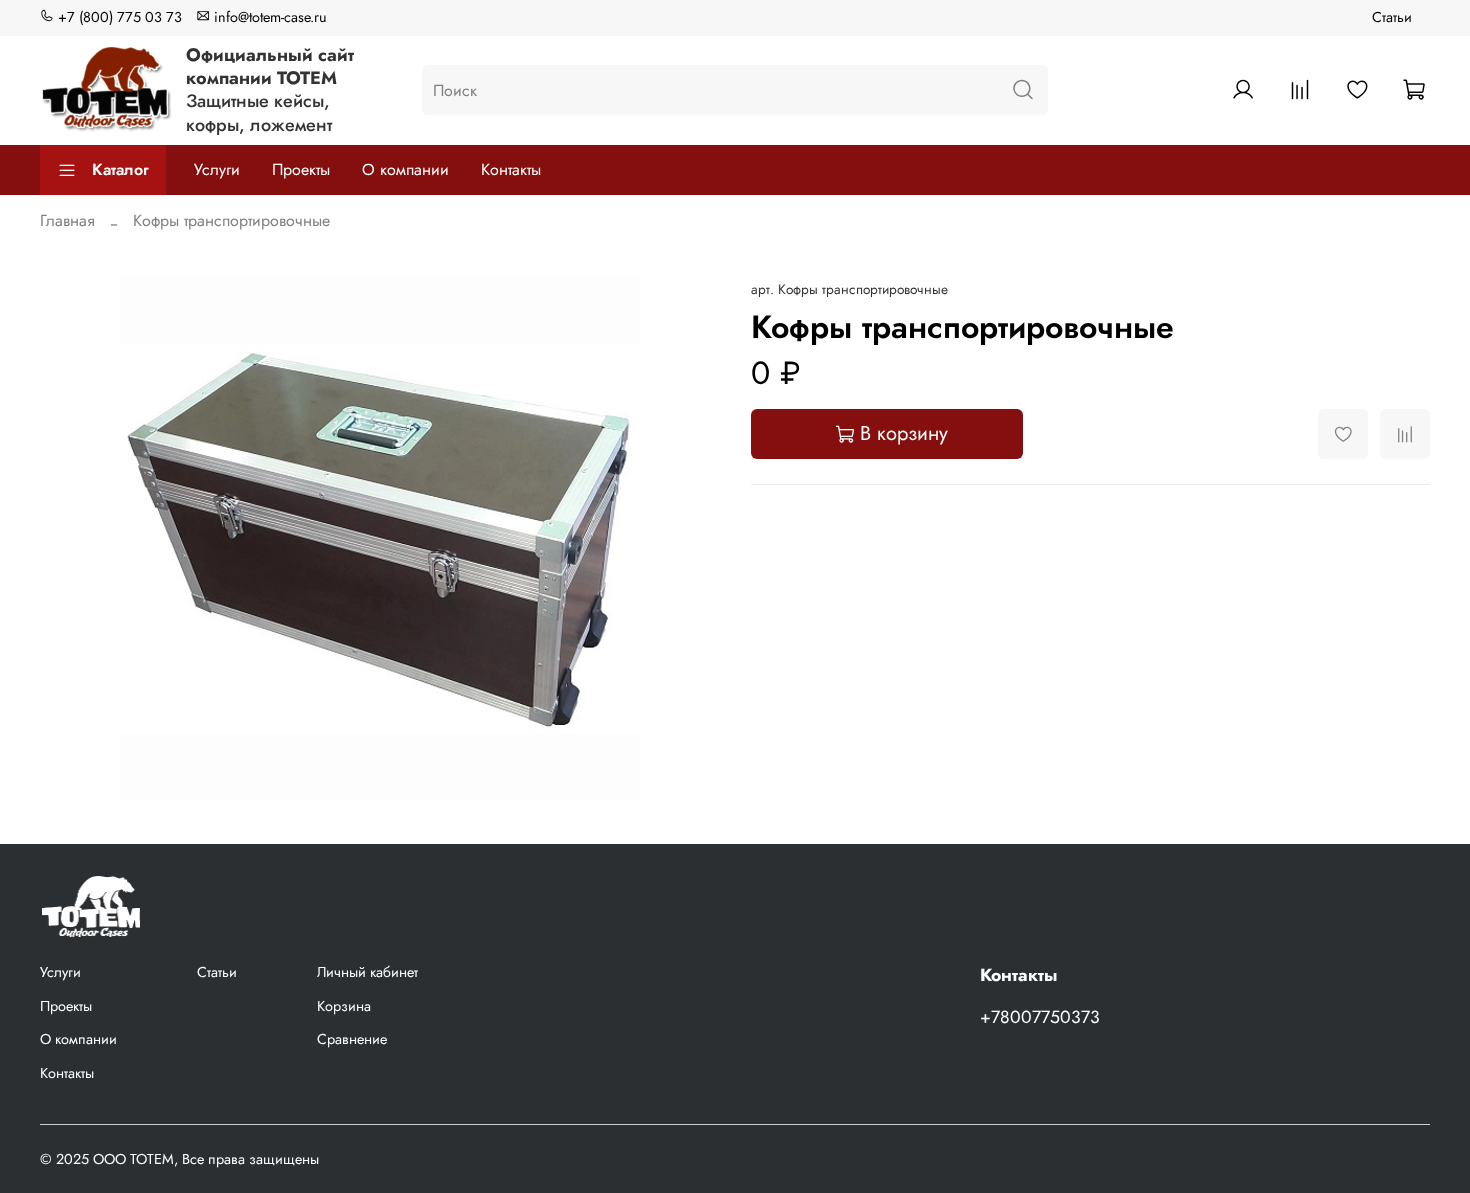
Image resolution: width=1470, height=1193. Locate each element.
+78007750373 (1040, 1017)
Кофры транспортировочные (231, 220)
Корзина (344, 1006)
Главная (67, 220)
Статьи (1392, 17)
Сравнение (352, 1039)
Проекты (301, 169)
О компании (405, 169)
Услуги (217, 169)
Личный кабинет (367, 972)
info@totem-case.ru (268, 17)
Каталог (120, 169)
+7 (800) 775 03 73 (118, 17)
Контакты (511, 169)
